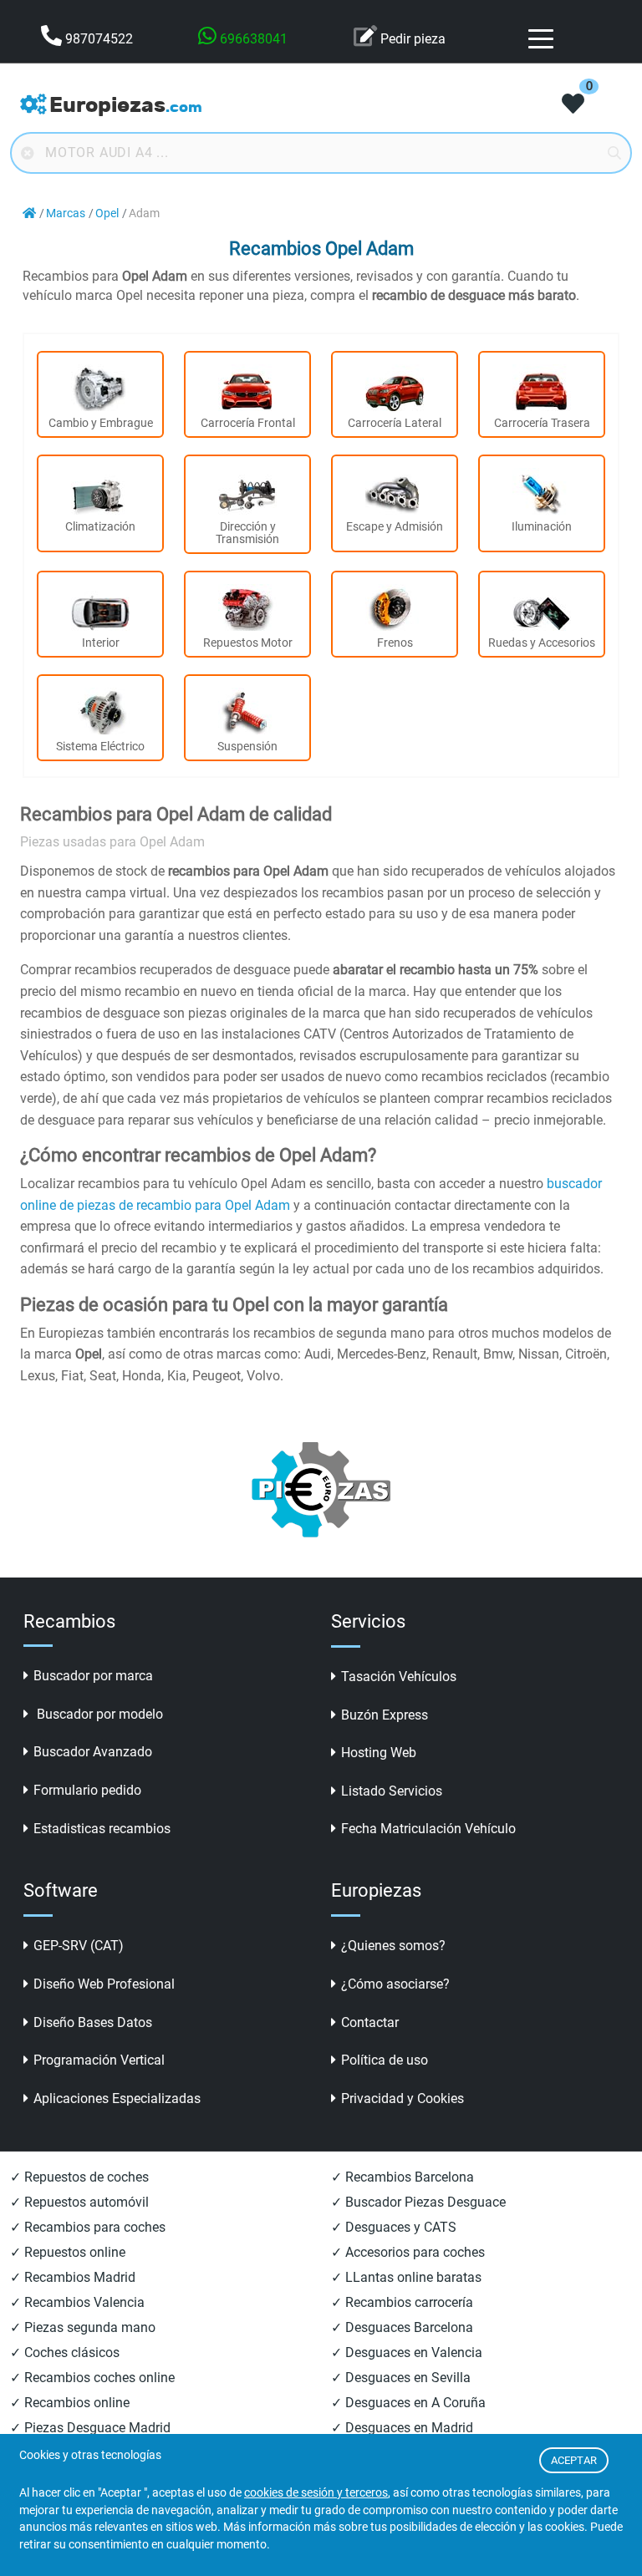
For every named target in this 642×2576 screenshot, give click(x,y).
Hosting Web (379, 1753)
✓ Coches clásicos (65, 2352)
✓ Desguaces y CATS (394, 2227)
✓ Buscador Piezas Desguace (418, 2202)
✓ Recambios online (70, 2403)
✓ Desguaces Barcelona (402, 2327)
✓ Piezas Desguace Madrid (90, 2428)
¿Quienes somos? (393, 1946)
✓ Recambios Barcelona (403, 2177)
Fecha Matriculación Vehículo (428, 1829)
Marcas (66, 213)
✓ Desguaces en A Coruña (408, 2403)
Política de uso (385, 2060)
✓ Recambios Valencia (77, 2302)
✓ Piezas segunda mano (83, 2327)
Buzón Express (385, 1715)
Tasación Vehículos (399, 1677)
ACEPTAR (574, 2460)
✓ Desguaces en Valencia (407, 2352)
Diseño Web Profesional (104, 1984)
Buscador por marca (93, 1676)
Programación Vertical (99, 2060)
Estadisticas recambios (102, 1829)
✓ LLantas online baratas (406, 2277)
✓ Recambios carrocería (402, 2302)
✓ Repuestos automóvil (79, 2202)
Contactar (370, 2022)
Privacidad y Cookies (403, 2098)
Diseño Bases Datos (93, 2022)
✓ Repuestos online (68, 2252)
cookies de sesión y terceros (316, 2493)
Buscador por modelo (98, 1714)
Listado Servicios (392, 1791)
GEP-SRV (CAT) (79, 1946)
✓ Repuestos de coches (79, 2177)
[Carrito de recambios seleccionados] (573, 105)
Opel (107, 213)
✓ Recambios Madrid (73, 2277)
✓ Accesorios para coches (408, 2252)
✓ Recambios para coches (88, 2227)
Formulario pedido (87, 1790)
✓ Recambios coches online (92, 2378)
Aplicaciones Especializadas (117, 2098)
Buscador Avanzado (93, 1752)
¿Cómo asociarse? (395, 1984)
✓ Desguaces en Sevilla (401, 2378)
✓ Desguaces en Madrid (402, 2428)
